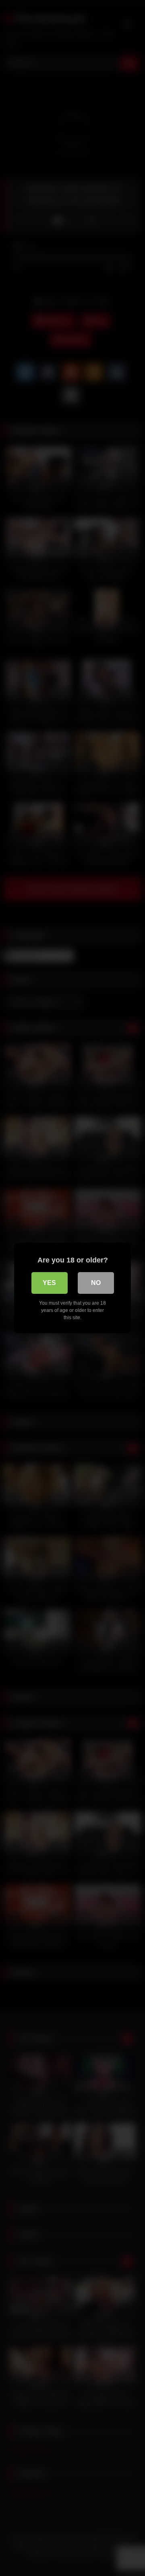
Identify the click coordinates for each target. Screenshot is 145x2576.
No (96, 1283)
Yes (49, 1283)
